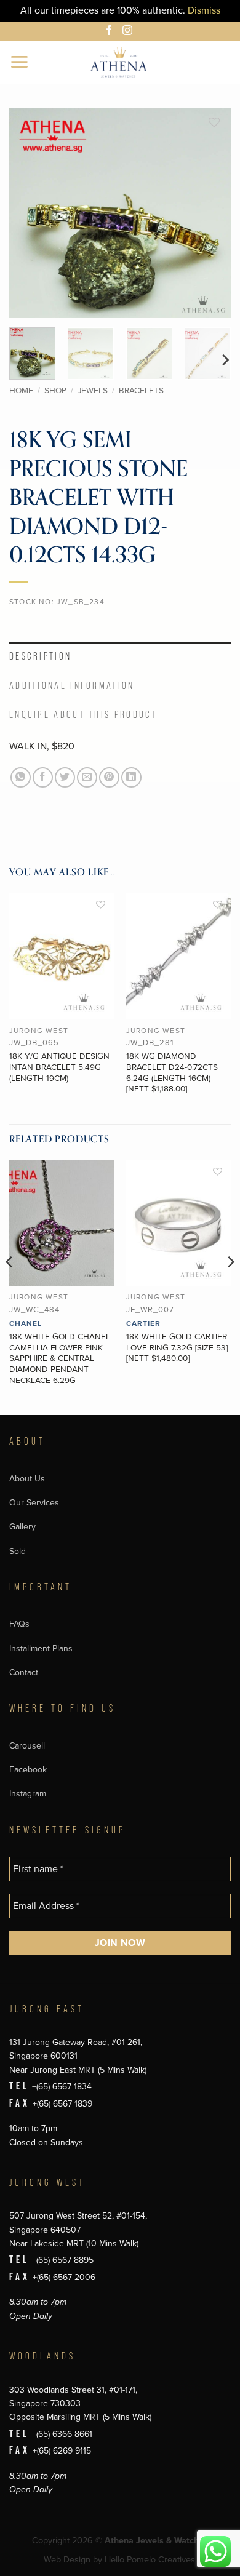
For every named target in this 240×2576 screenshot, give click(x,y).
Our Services (34, 1503)
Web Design (67, 2560)
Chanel (26, 1323)
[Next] (211, 213)
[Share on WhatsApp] (21, 777)
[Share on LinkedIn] (131, 777)
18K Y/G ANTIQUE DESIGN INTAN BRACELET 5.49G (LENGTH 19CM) (59, 1067)
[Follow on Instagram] (129, 32)
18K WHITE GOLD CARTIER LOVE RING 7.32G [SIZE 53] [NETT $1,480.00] (177, 1348)
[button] (20, 62)
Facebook (28, 1770)
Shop (55, 391)
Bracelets (141, 391)
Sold (18, 1551)
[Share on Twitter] (65, 777)
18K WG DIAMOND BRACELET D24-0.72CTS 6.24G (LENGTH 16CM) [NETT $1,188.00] (172, 1073)
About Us (27, 1479)
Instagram (28, 1794)
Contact (24, 1673)
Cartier (143, 1323)
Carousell (27, 1746)
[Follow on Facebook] (111, 32)
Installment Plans (41, 1649)
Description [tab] (40, 656)
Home (21, 391)
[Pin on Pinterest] (109, 777)
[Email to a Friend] (87, 777)
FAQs (19, 1624)
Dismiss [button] (204, 10)
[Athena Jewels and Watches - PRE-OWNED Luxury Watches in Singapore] (118, 62)
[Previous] (29, 213)
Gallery (22, 1527)
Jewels (93, 391)
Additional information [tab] (72, 686)
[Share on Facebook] (43, 777)
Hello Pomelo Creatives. (151, 2560)
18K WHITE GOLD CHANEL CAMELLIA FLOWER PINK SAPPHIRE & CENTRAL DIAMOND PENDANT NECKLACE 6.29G (60, 1359)
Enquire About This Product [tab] (83, 715)
